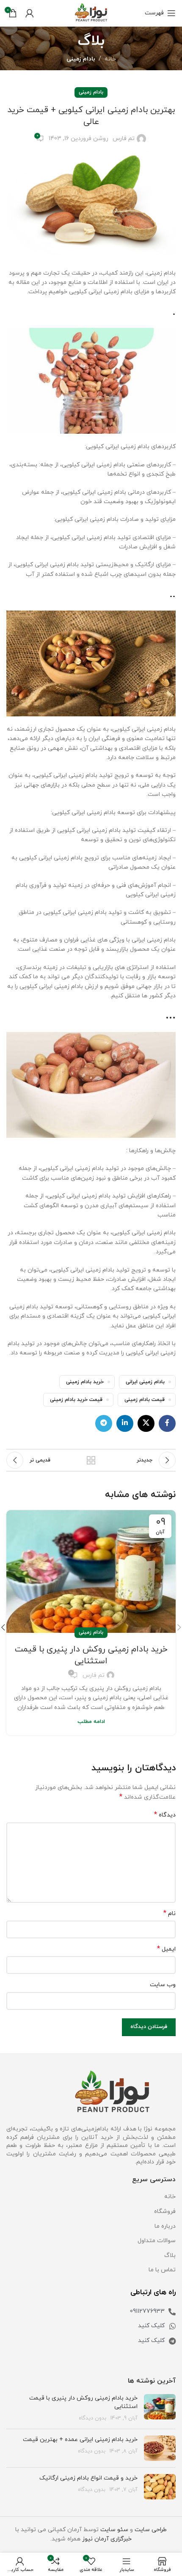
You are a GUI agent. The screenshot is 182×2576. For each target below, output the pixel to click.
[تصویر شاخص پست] (160, 2408)
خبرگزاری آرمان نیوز (107, 2539)
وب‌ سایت (163, 1985)
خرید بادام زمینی (85, 1382)
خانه (110, 59)
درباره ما (165, 2226)
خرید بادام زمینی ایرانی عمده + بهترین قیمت (80, 2440)
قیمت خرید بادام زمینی (76, 1400)
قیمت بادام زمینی (145, 1400)
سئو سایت (114, 2530)
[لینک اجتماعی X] (146, 1423)
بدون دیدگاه (92, 2418)
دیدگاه (165, 1815)
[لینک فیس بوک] (167, 1423)
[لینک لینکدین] (125, 1423)
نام (170, 1914)
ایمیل (166, 1949)
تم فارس (124, 139)
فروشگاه (165, 2211)
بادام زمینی (81, 59)
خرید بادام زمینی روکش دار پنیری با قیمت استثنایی (91, 1655)
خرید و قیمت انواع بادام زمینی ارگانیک (88, 2478)
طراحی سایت (151, 2530)
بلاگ (170, 2255)
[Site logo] (91, 12)
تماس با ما (162, 2270)
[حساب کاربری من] (30, 13)
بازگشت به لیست (91, 1460)
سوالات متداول (157, 2241)
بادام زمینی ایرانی (145, 1382)
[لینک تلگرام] (104, 1423)
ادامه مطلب (91, 1722)
